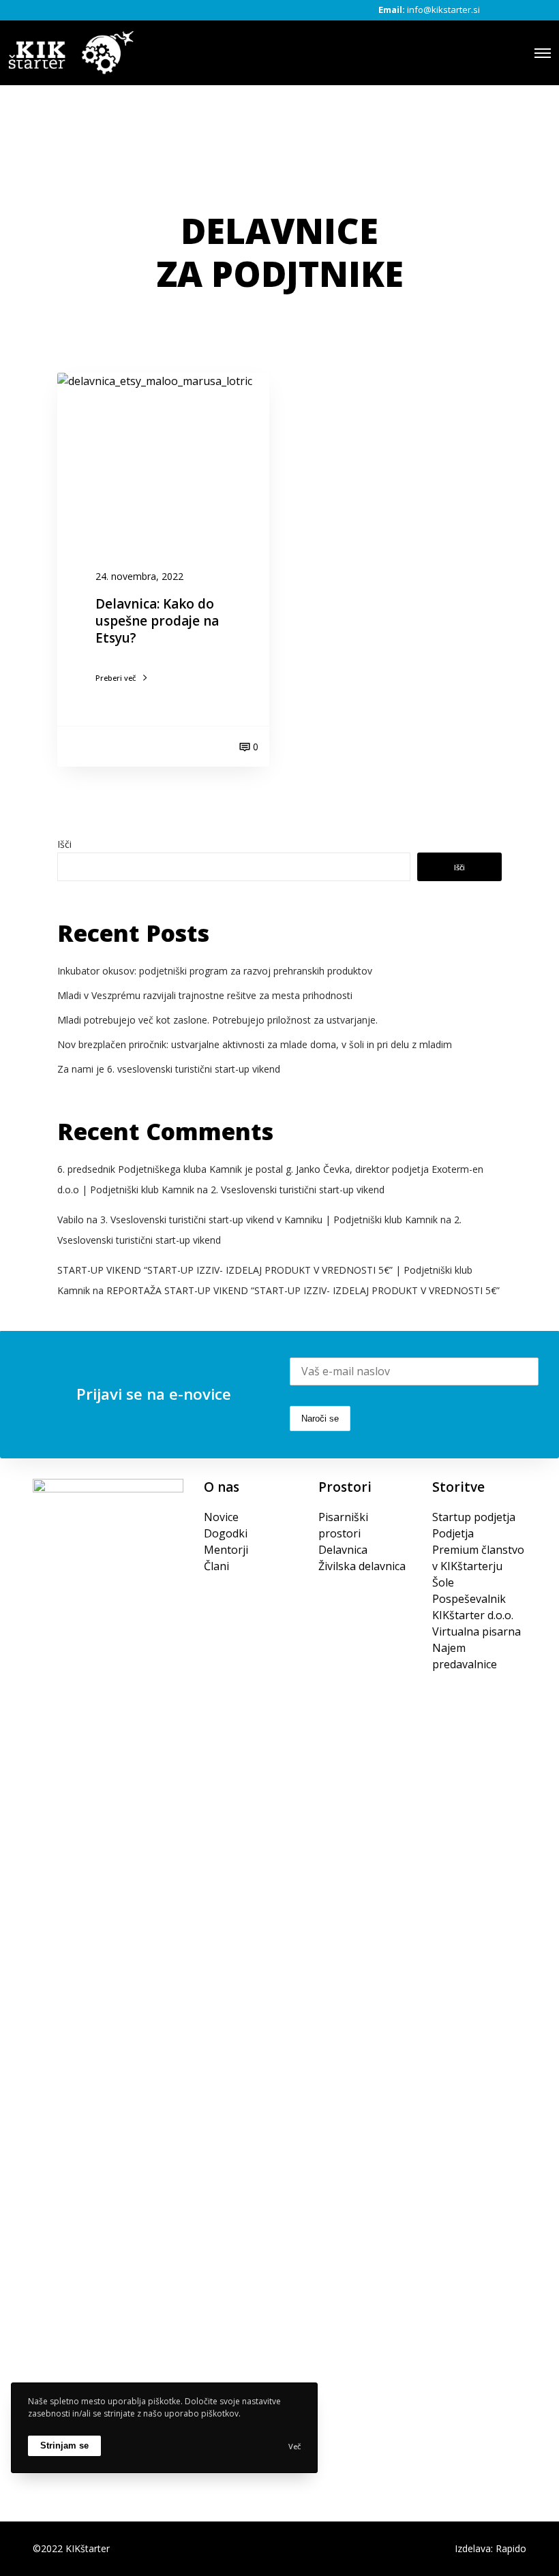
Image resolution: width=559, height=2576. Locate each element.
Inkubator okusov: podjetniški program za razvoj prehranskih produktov (215, 971)
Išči (64, 844)
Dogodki (226, 1533)
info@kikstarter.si (443, 10)
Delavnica (343, 1550)
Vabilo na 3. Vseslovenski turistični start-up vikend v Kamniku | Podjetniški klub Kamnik (247, 1220)
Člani (216, 1566)
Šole (443, 1582)
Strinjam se (64, 2445)
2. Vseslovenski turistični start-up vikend (298, 1190)
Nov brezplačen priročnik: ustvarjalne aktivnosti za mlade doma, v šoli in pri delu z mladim (255, 1044)
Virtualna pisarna (477, 1631)
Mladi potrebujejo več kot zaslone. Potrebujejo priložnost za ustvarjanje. (217, 1020)
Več (294, 2446)
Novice (221, 1517)
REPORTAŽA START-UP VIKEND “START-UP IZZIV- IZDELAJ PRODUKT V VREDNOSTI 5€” (303, 1290)
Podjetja (453, 1533)
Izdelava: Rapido (490, 2548)
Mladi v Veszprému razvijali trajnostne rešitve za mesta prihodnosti (205, 995)
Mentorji (226, 1550)
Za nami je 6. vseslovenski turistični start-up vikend (169, 1069)
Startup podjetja (474, 1517)
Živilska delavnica (362, 1566)
